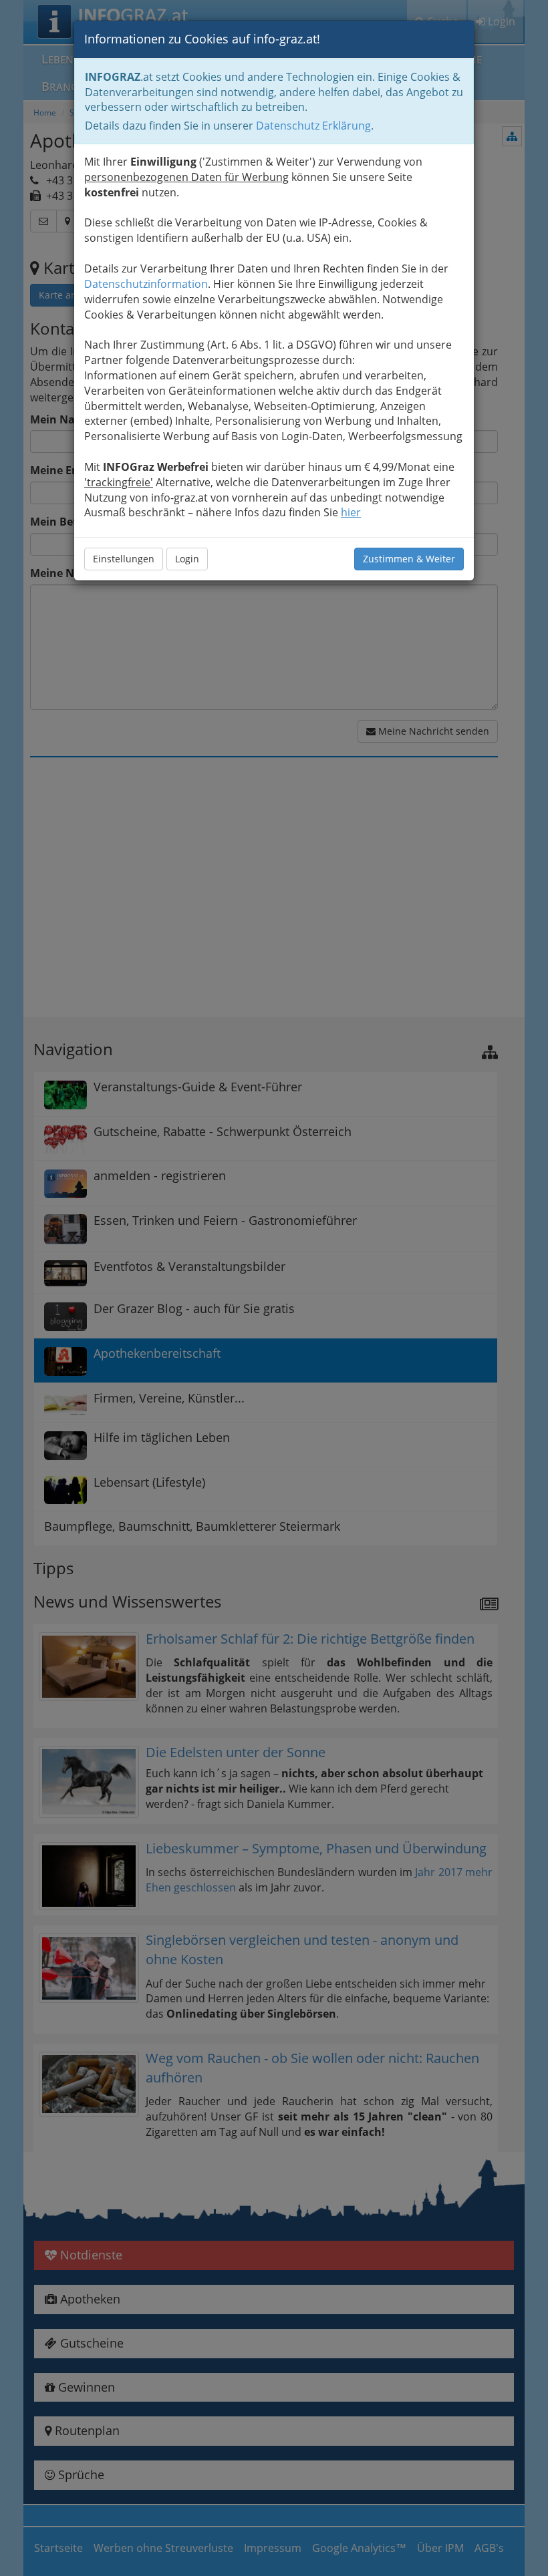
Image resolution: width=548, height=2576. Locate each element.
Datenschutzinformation (146, 284)
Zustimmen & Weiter (409, 559)
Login (187, 559)
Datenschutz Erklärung (313, 126)
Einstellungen (124, 559)
